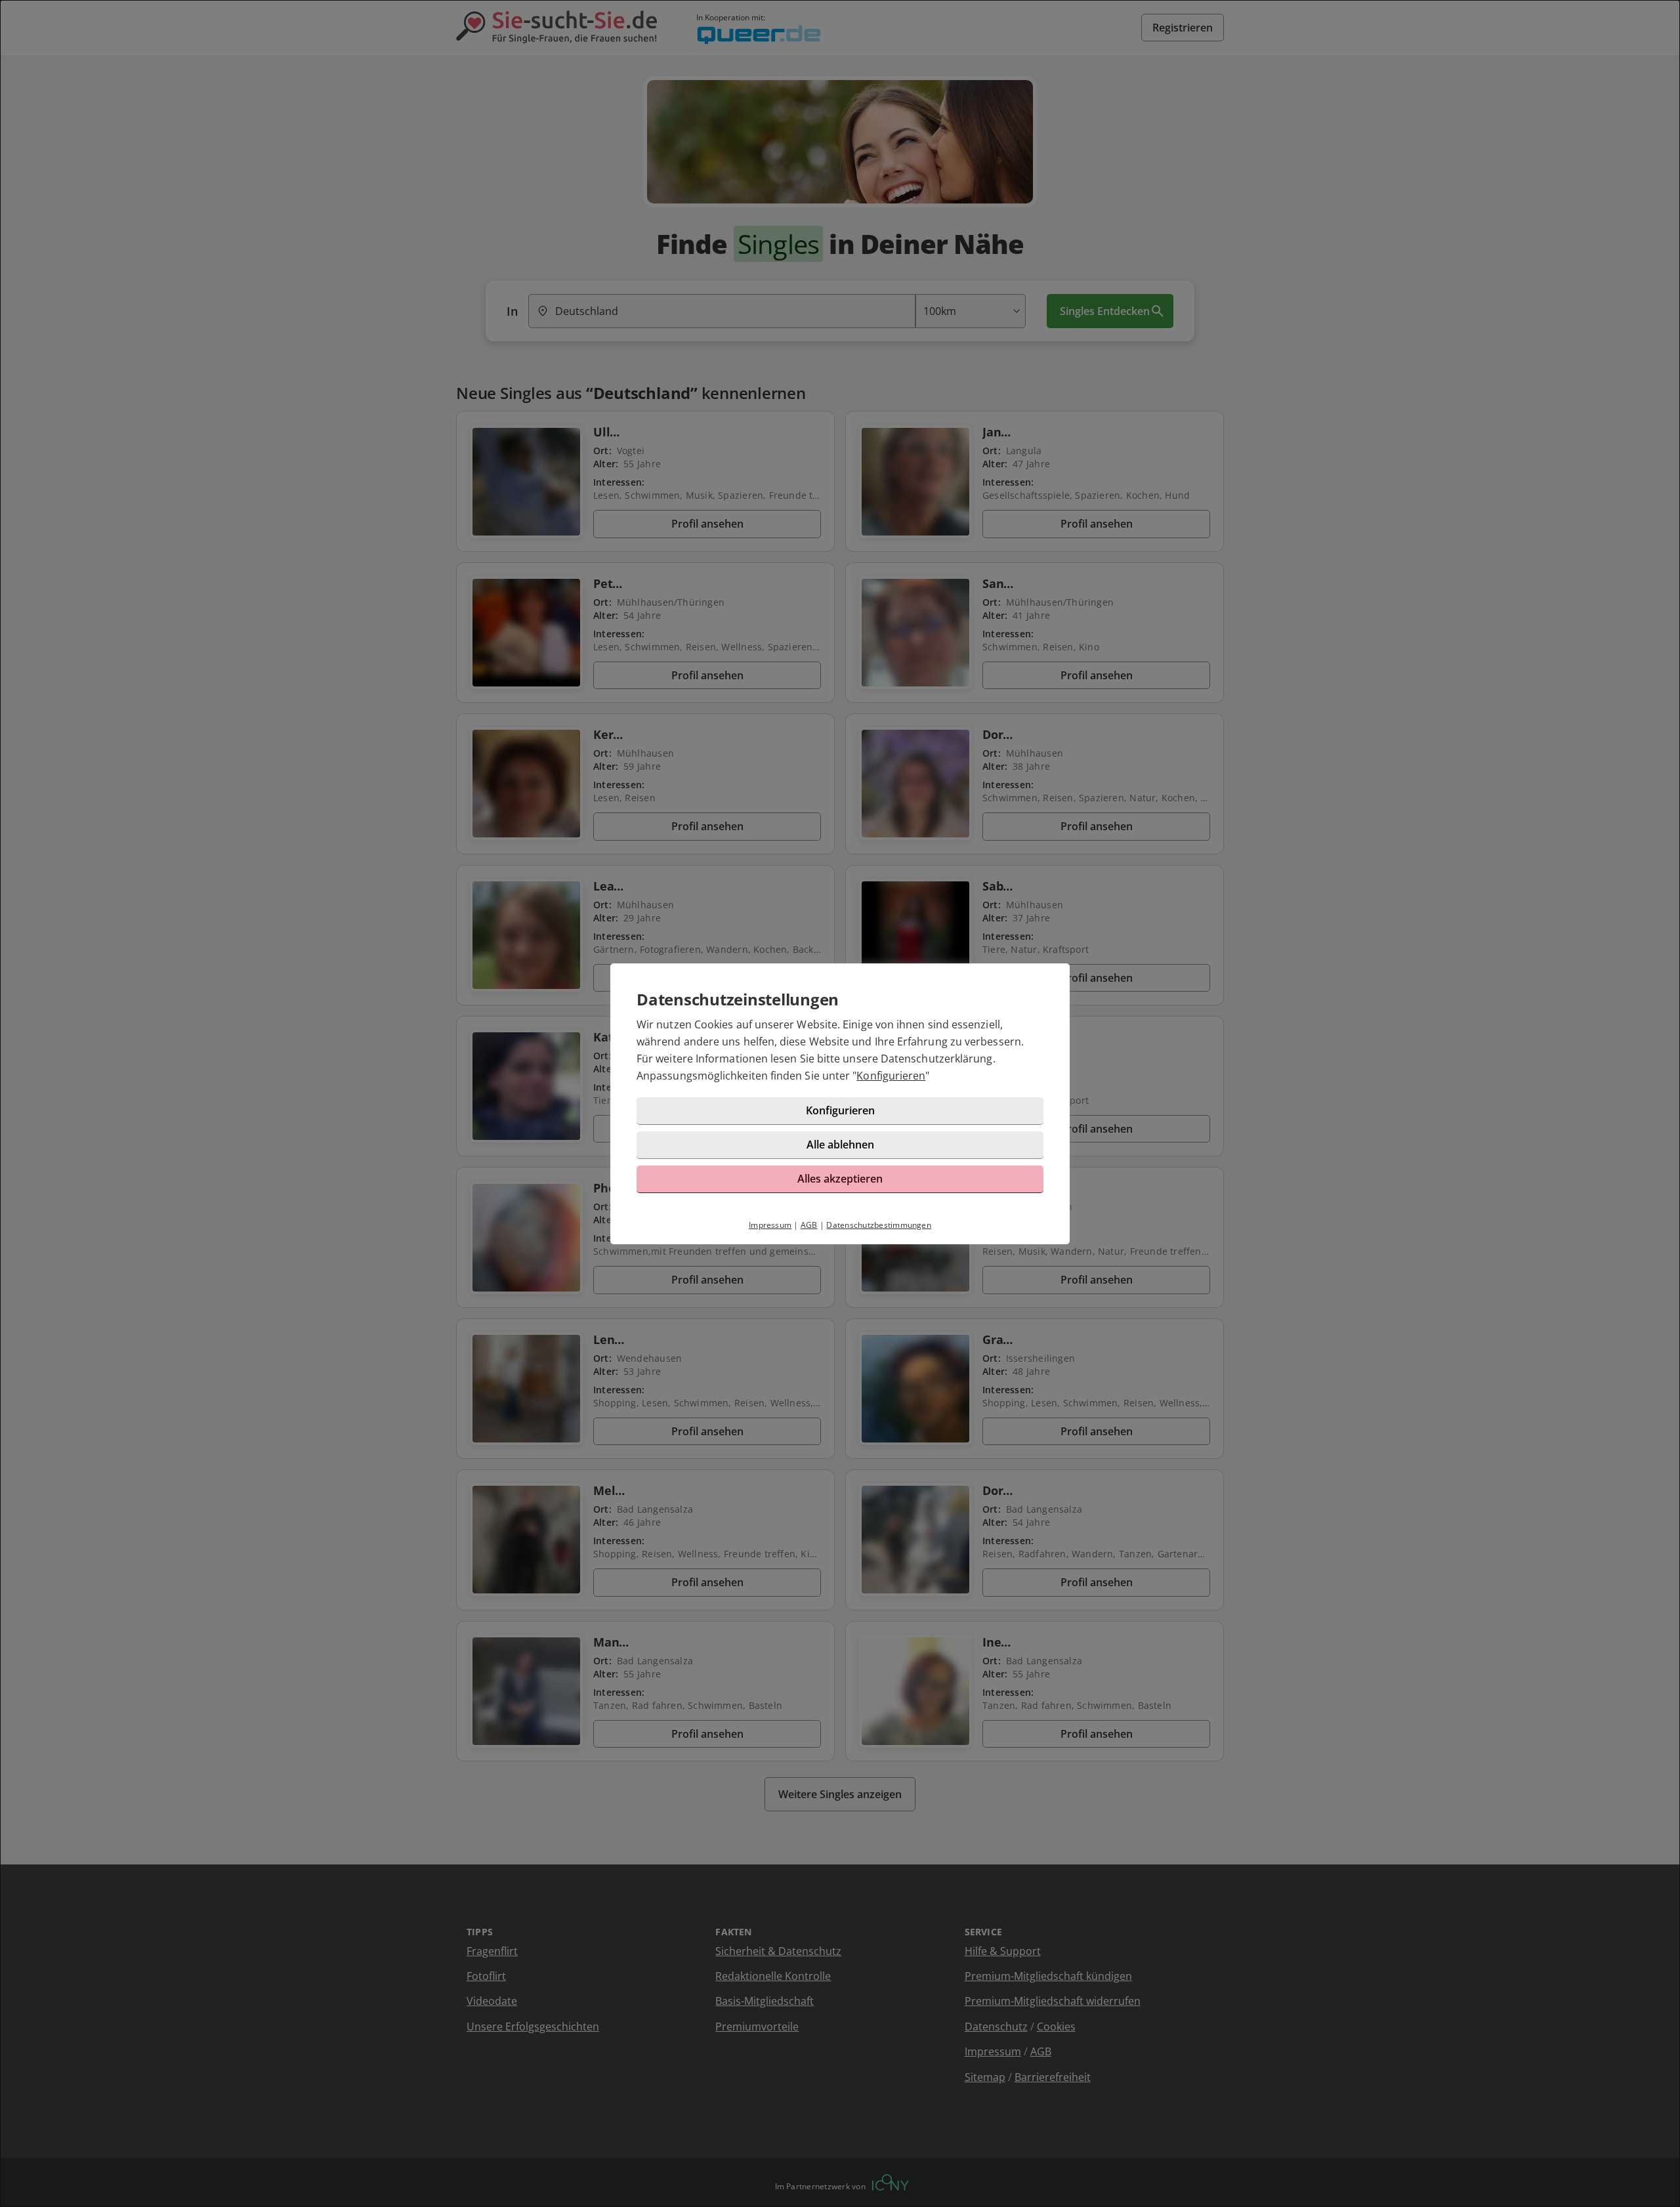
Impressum (770, 1225)
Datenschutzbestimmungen (879, 1225)
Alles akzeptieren (840, 1179)
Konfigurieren (891, 1076)
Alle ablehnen (840, 1145)
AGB (809, 1225)
